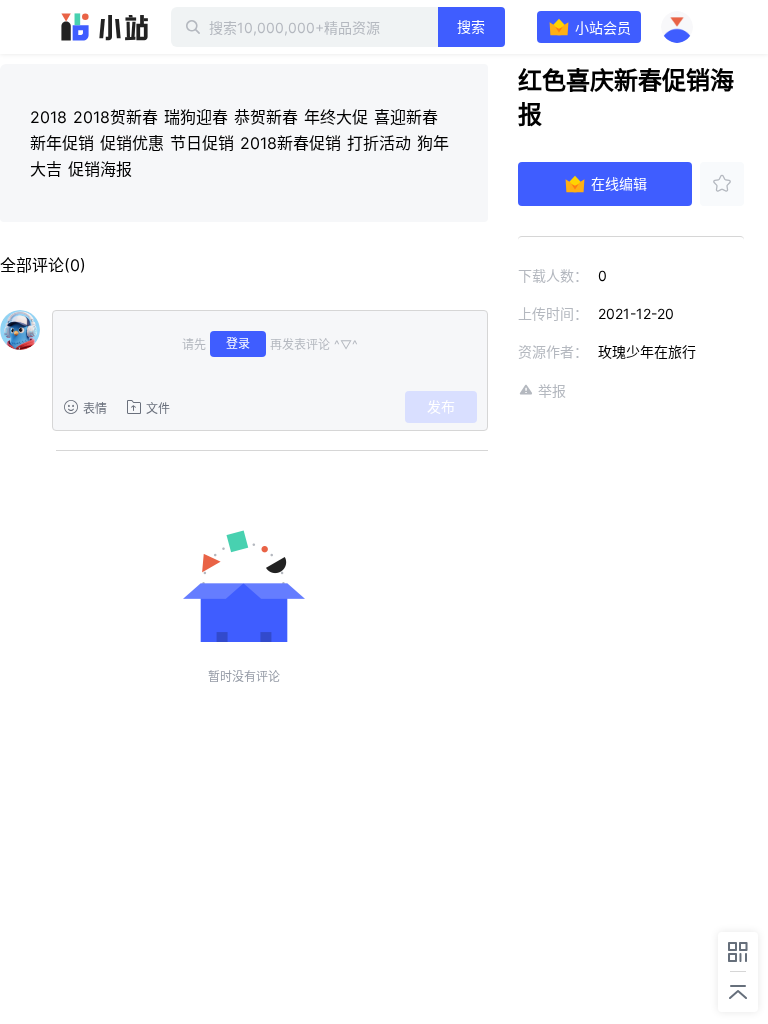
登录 (238, 343)
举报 (552, 390)
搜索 (471, 26)
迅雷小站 (105, 27)
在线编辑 (619, 183)
